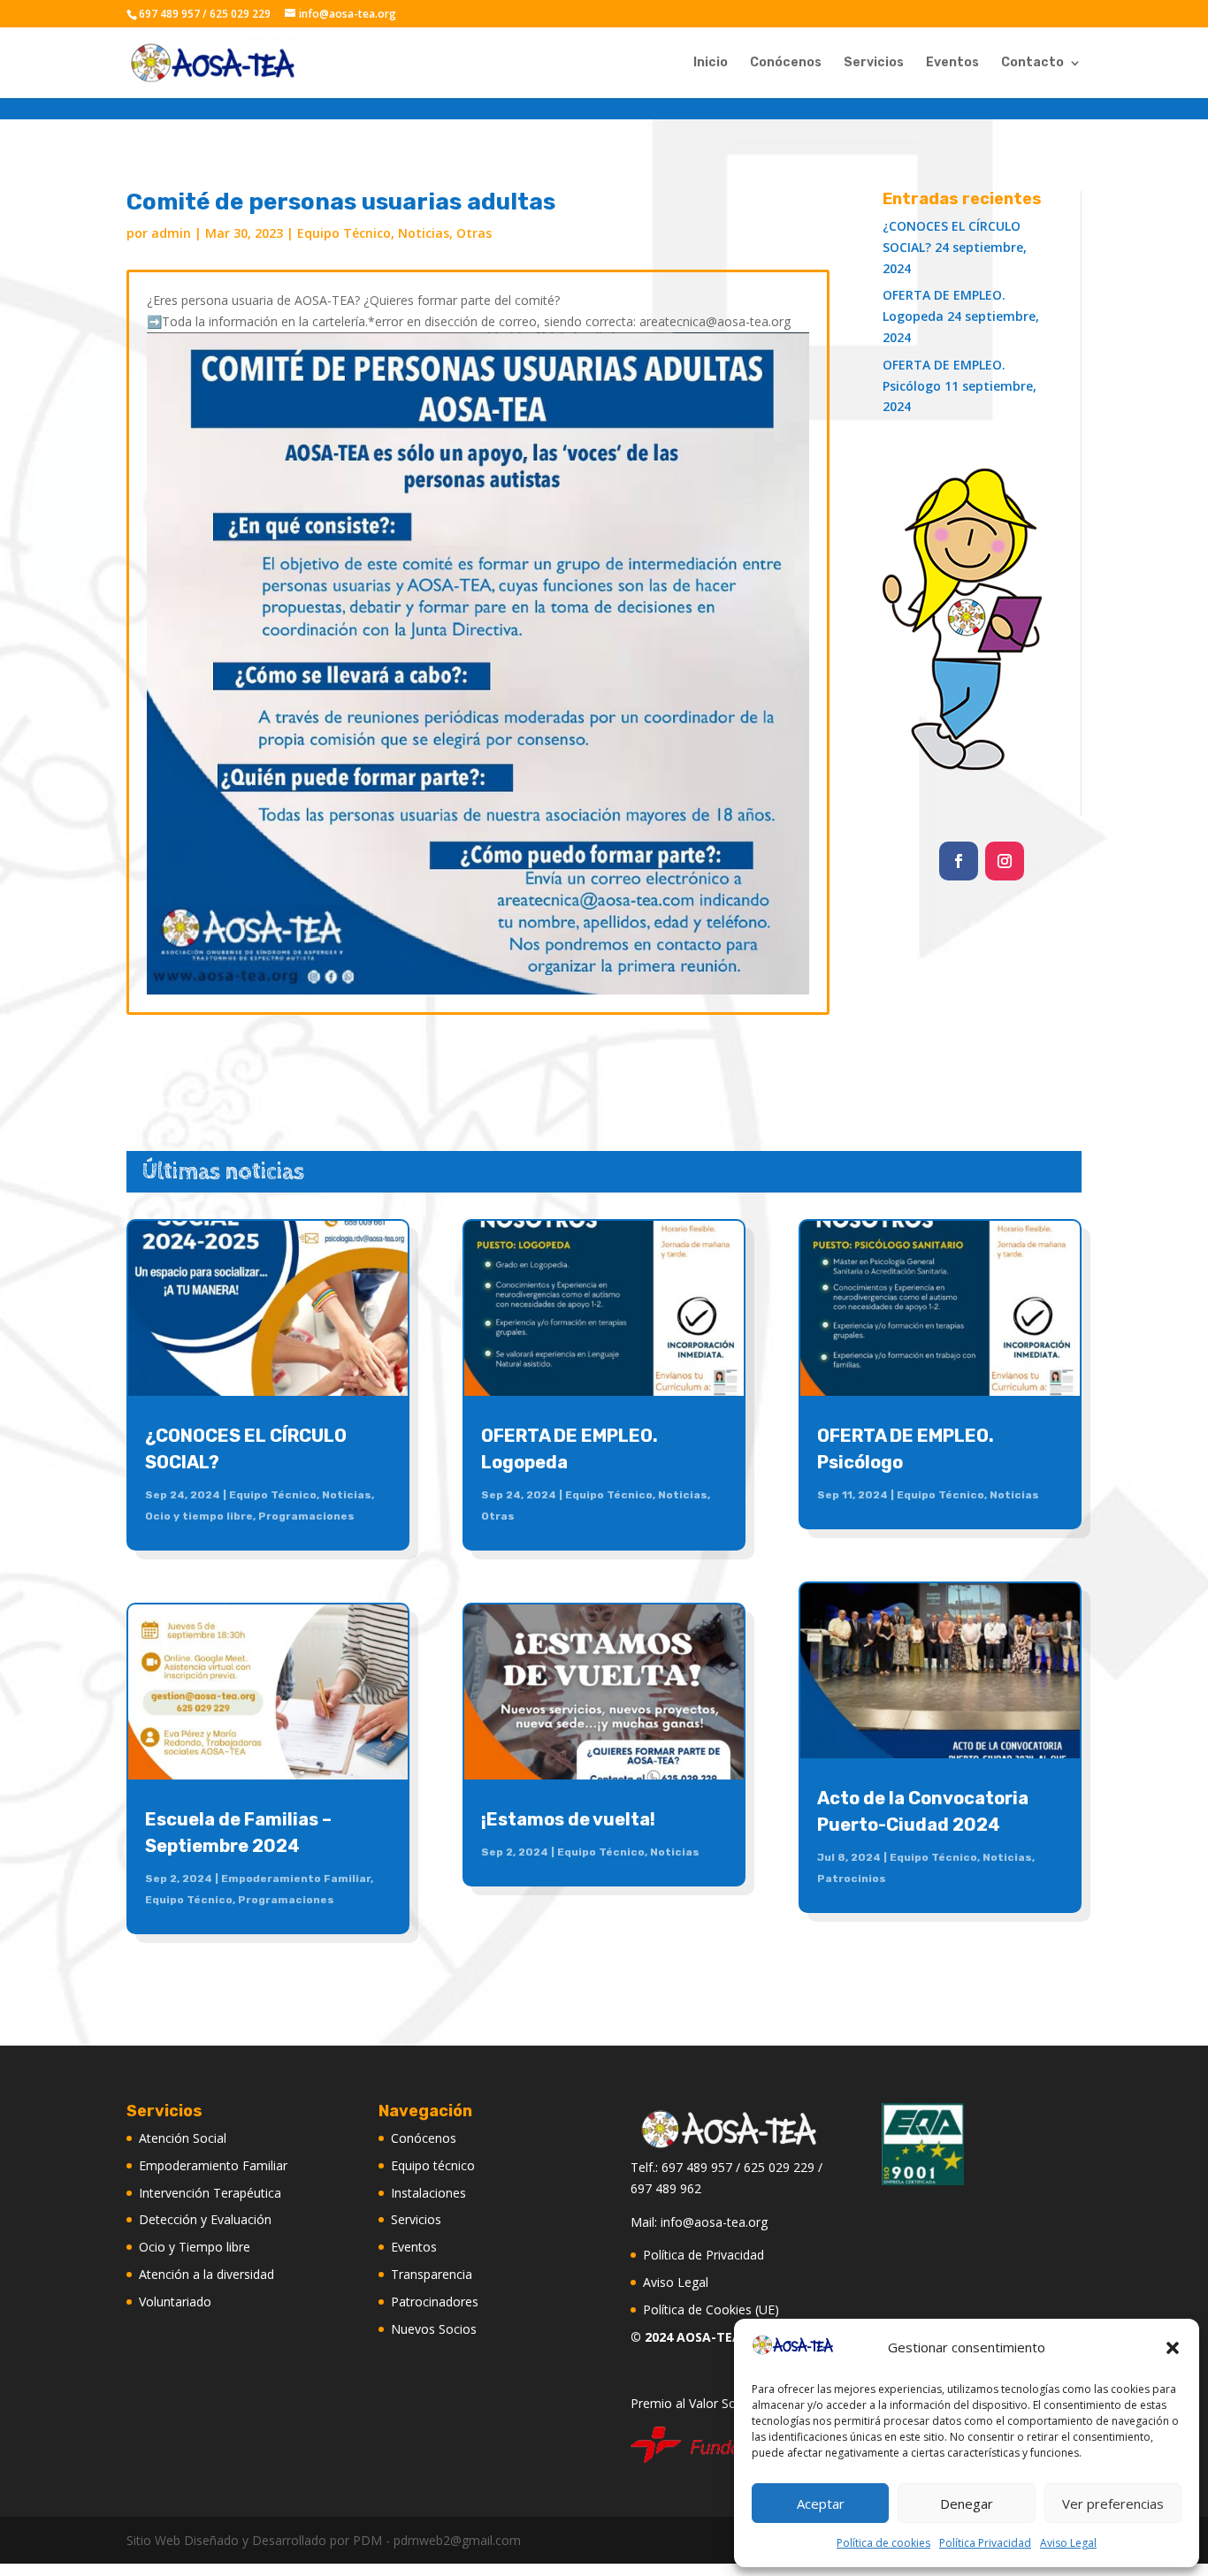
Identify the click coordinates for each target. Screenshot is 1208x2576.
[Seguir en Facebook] (959, 861)
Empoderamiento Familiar (296, 1879)
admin (171, 233)
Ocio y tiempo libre (199, 1516)
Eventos (952, 63)
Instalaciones (428, 2193)
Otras (474, 233)
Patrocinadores (435, 2302)
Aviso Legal (1068, 2543)
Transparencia (432, 2274)
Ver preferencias (1113, 2504)
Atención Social (183, 2138)
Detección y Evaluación (205, 2219)
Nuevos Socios (434, 2329)
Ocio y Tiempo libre (195, 2247)
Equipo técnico (433, 2165)
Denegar (967, 2504)
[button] (1173, 2348)
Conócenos (786, 63)
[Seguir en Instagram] (1005, 861)
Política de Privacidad (703, 2255)
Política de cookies (883, 2543)
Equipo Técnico (344, 233)
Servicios (874, 63)
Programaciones (306, 1516)
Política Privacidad (985, 2543)
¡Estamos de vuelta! (568, 1819)
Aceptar (821, 2504)
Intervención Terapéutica (210, 2193)
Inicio (711, 63)
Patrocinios (852, 1879)
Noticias (424, 233)
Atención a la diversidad (206, 2274)
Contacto (1032, 63)
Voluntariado (175, 2302)
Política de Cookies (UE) (711, 2309)
